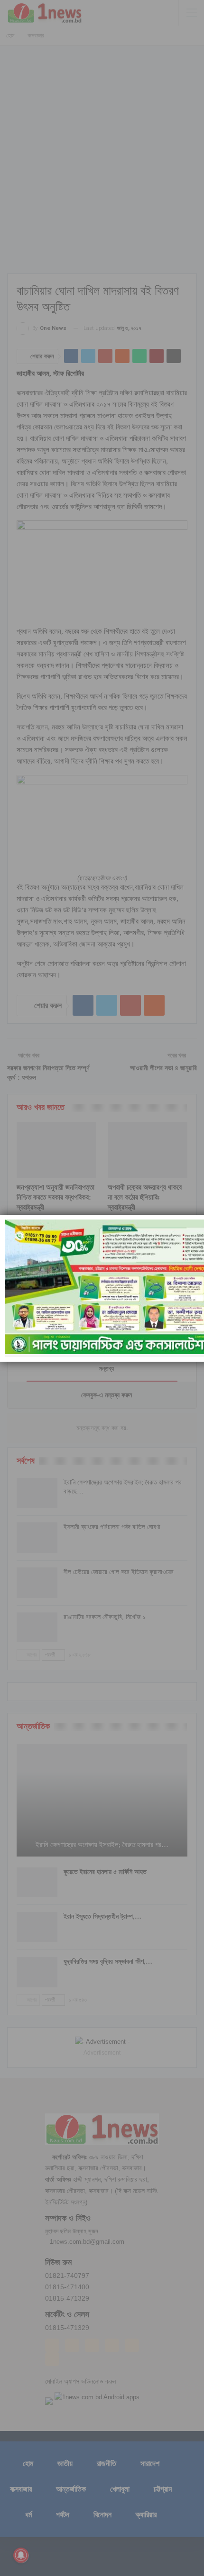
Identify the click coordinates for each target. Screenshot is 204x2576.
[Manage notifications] (21, 2555)
